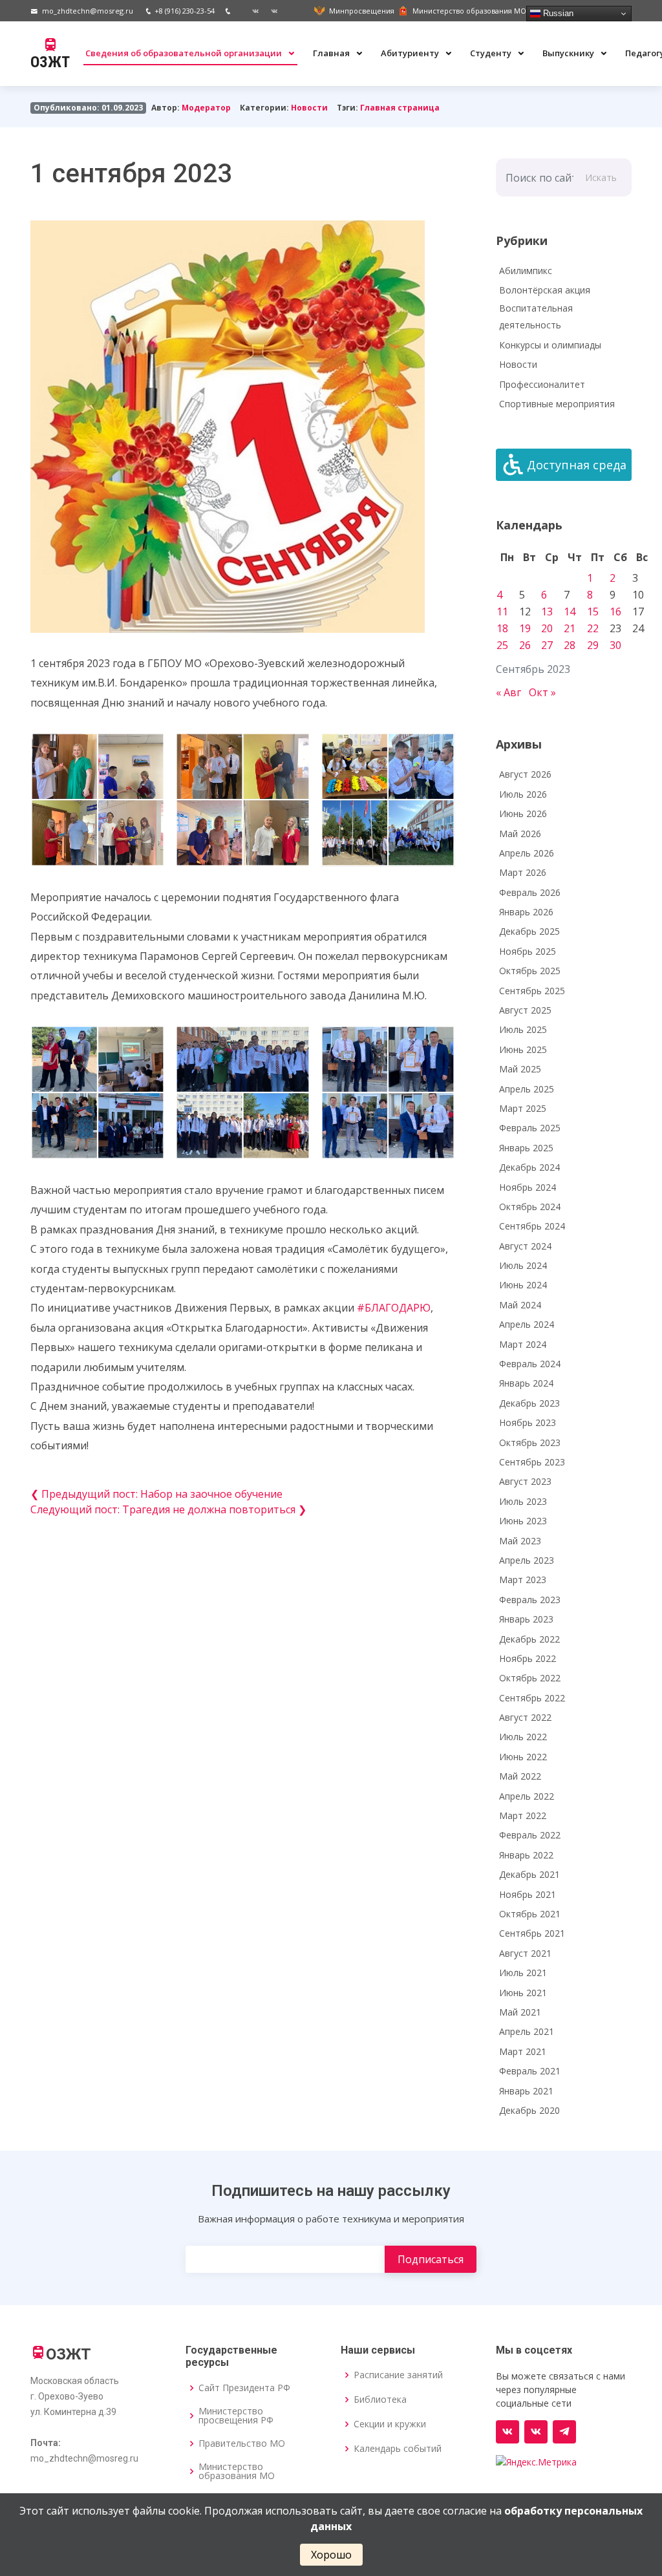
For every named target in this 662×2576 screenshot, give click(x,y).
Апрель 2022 (527, 1796)
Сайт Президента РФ (244, 2388)
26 (525, 645)
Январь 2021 (526, 2091)
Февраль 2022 (530, 1835)
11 (502, 612)
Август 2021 (525, 1953)
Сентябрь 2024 (532, 1226)
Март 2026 (523, 872)
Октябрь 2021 (530, 1914)
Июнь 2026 (523, 814)
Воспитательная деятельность (536, 317)
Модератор (206, 108)
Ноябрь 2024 (528, 1187)
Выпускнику (569, 53)
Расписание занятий (398, 2375)
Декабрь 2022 (529, 1639)
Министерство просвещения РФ (236, 2416)
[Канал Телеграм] (564, 2432)
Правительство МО (242, 2443)
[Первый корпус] (270, 11)
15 (593, 612)
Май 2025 (520, 1069)
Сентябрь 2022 (532, 1698)
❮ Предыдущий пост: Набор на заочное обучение (156, 1494)
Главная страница (400, 108)
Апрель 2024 (527, 1324)
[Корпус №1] (536, 2432)
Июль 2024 (523, 1265)
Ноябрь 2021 (528, 1894)
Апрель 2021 (527, 2031)
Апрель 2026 (527, 853)
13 (547, 612)
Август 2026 (525, 774)
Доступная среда (577, 465)
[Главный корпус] (251, 11)
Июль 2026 (523, 794)
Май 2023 (520, 1541)
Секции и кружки (390, 2424)
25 (502, 645)
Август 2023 (525, 1481)
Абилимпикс (526, 271)
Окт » (542, 692)
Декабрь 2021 (529, 1874)
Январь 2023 (526, 1619)
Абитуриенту (411, 53)
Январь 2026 (526, 912)
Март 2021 (523, 2051)
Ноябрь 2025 (528, 951)
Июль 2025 (523, 1029)
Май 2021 (520, 2012)
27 (547, 645)
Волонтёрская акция (545, 290)
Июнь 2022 (523, 1757)
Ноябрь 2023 (528, 1422)
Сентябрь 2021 (532, 1933)
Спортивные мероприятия (557, 404)
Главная (332, 53)
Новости (309, 108)
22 (593, 628)
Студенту (492, 53)
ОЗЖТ (50, 62)
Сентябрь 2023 (532, 1462)
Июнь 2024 (523, 1285)
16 (615, 612)
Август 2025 (525, 1010)
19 (525, 628)
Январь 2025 (526, 1148)
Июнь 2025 (523, 1049)
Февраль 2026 (530, 892)
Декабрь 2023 (529, 1403)
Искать (601, 177)
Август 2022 (525, 1717)
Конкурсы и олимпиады (550, 345)
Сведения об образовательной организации (185, 53)
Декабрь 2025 (529, 931)
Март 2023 (523, 1580)
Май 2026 (520, 834)
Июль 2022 (523, 1737)
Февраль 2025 (530, 1128)
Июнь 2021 (523, 1993)
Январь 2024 (526, 1383)
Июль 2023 (523, 1501)
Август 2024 (525, 1246)
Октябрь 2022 (530, 1678)
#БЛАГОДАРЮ (394, 1308)
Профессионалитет (542, 384)
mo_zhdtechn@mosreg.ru (88, 11)
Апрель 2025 (527, 1089)
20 (547, 628)
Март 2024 (523, 1344)
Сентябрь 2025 (532, 991)
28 (570, 645)
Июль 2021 (523, 1973)
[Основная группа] (507, 2432)
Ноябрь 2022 (528, 1658)
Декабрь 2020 (529, 2110)
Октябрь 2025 (530, 971)
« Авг (508, 692)
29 (593, 645)
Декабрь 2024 (529, 1167)
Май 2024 (520, 1305)
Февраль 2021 (530, 2071)
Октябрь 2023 (530, 1442)
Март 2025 (523, 1108)
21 (570, 628)
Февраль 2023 (530, 1600)
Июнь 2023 (523, 1521)
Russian (557, 13)
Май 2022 (520, 1776)
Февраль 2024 (530, 1364)
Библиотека (380, 2400)
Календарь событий (398, 2449)
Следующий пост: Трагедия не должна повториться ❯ (168, 1509)
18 (502, 628)
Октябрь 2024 (530, 1207)
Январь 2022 (526, 1855)
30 (615, 645)
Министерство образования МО (237, 2471)
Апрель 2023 (527, 1560)
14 (570, 612)
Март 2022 (523, 1815)
